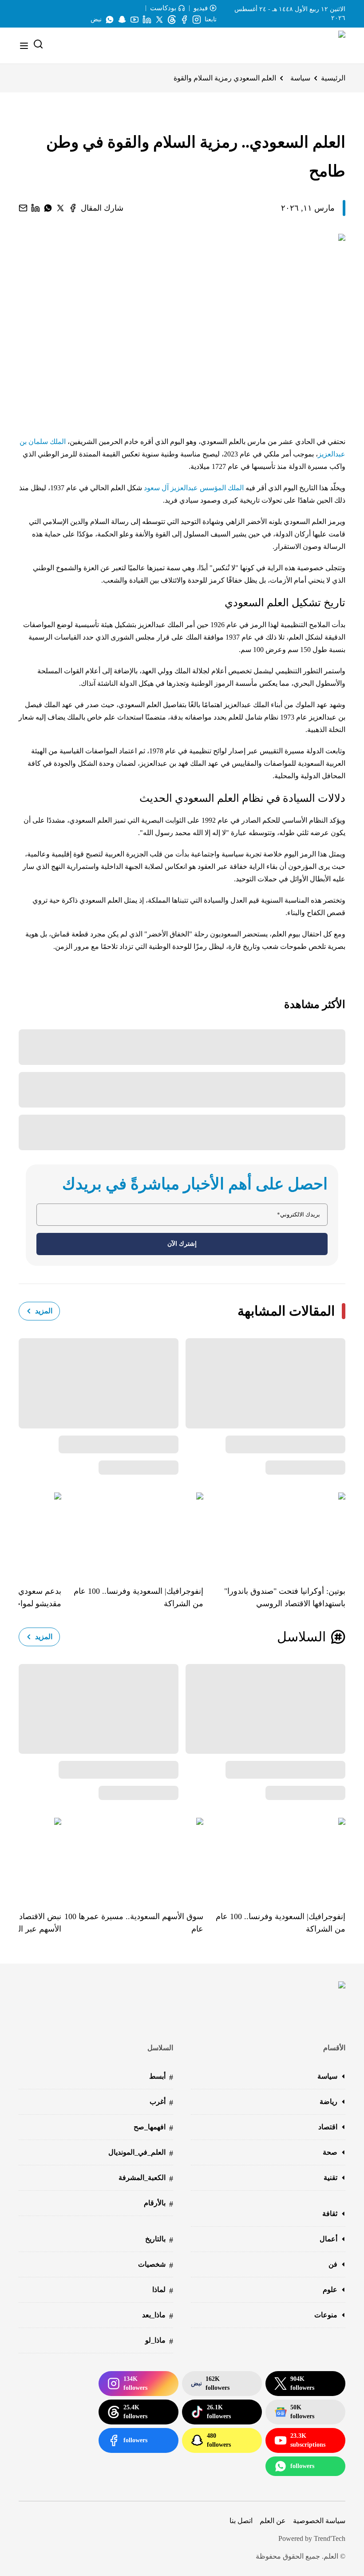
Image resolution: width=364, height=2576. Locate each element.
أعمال (328, 2239)
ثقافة (330, 2214)
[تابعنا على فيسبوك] (184, 20)
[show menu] (24, 46)
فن (333, 2264)
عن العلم (273, 2521)
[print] (73, 208)
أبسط (161, 2077)
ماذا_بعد (158, 2316)
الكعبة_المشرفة (146, 2178)
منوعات (326, 2315)
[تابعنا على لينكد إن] (147, 20)
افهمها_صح (153, 2128)
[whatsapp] (48, 208)
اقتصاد (328, 2127)
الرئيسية (333, 78)
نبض (96, 19)
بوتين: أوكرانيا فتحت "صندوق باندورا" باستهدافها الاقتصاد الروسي (285, 1597)
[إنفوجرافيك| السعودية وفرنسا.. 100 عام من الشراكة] (132, 1532)
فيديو (201, 8)
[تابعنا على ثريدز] (172, 20)
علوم (330, 2290)
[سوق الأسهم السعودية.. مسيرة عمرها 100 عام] (132, 1858)
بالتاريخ (159, 2240)
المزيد (44, 1311)
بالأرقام (158, 2204)
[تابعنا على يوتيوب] (135, 20)
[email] (23, 208)
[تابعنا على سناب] (122, 20)
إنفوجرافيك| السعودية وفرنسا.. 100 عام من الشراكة (138, 1597)
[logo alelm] (319, 46)
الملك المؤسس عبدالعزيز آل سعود (195, 488)
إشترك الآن (182, 1244)
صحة (330, 2152)
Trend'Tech (330, 2538)
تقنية (330, 2178)
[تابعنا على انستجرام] (197, 20)
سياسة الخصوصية (319, 2521)
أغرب (161, 2102)
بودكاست (163, 8)
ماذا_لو (159, 2341)
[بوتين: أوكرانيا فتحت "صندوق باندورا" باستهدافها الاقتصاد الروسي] (274, 1532)
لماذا (163, 2290)
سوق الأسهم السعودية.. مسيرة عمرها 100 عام (134, 1923)
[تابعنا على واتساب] (110, 20)
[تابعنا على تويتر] (159, 20)
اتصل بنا (241, 2521)
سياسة (300, 78)
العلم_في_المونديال (141, 2153)
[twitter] (60, 208)
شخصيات (156, 2265)
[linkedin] (36, 208)
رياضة (328, 2102)
